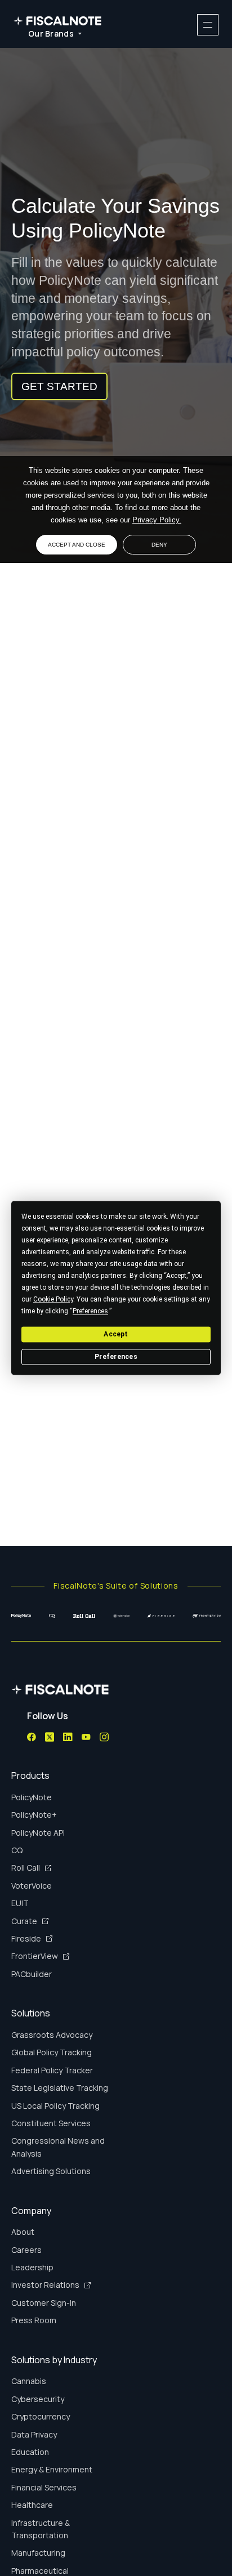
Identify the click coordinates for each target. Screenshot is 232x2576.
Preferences (116, 1357)
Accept (116, 1334)
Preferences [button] (90, 1311)
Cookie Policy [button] (53, 1299)
